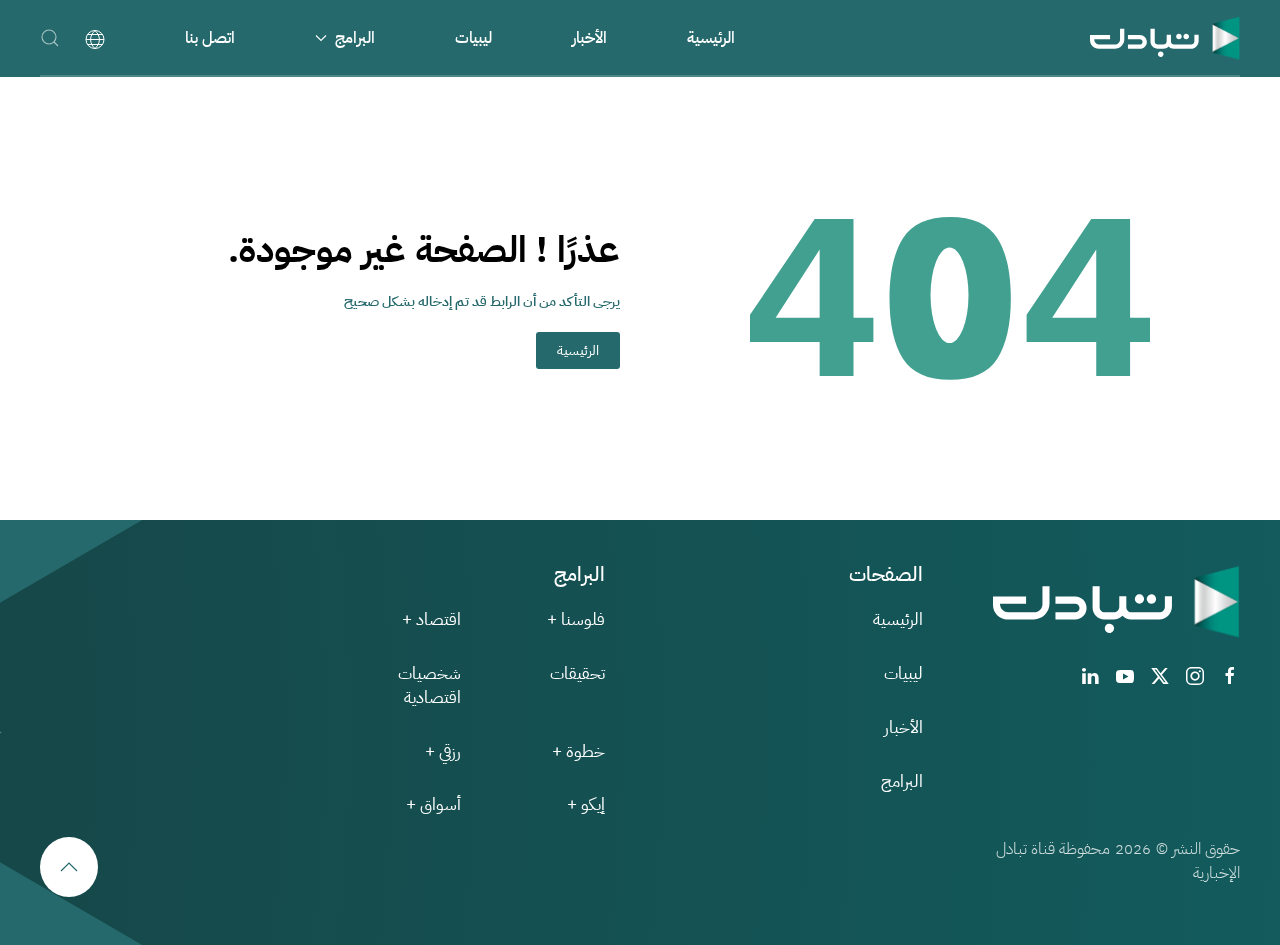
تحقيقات (577, 673)
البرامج (902, 781)
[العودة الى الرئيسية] (1165, 37)
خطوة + (578, 751)
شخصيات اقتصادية (429, 685)
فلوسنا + (576, 619)
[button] (50, 37)
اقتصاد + (431, 619)
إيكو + (586, 804)
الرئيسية (711, 38)
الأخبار (589, 38)
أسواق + (433, 804)
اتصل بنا (210, 38)
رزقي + (443, 751)
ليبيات (473, 38)
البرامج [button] (355, 38)
